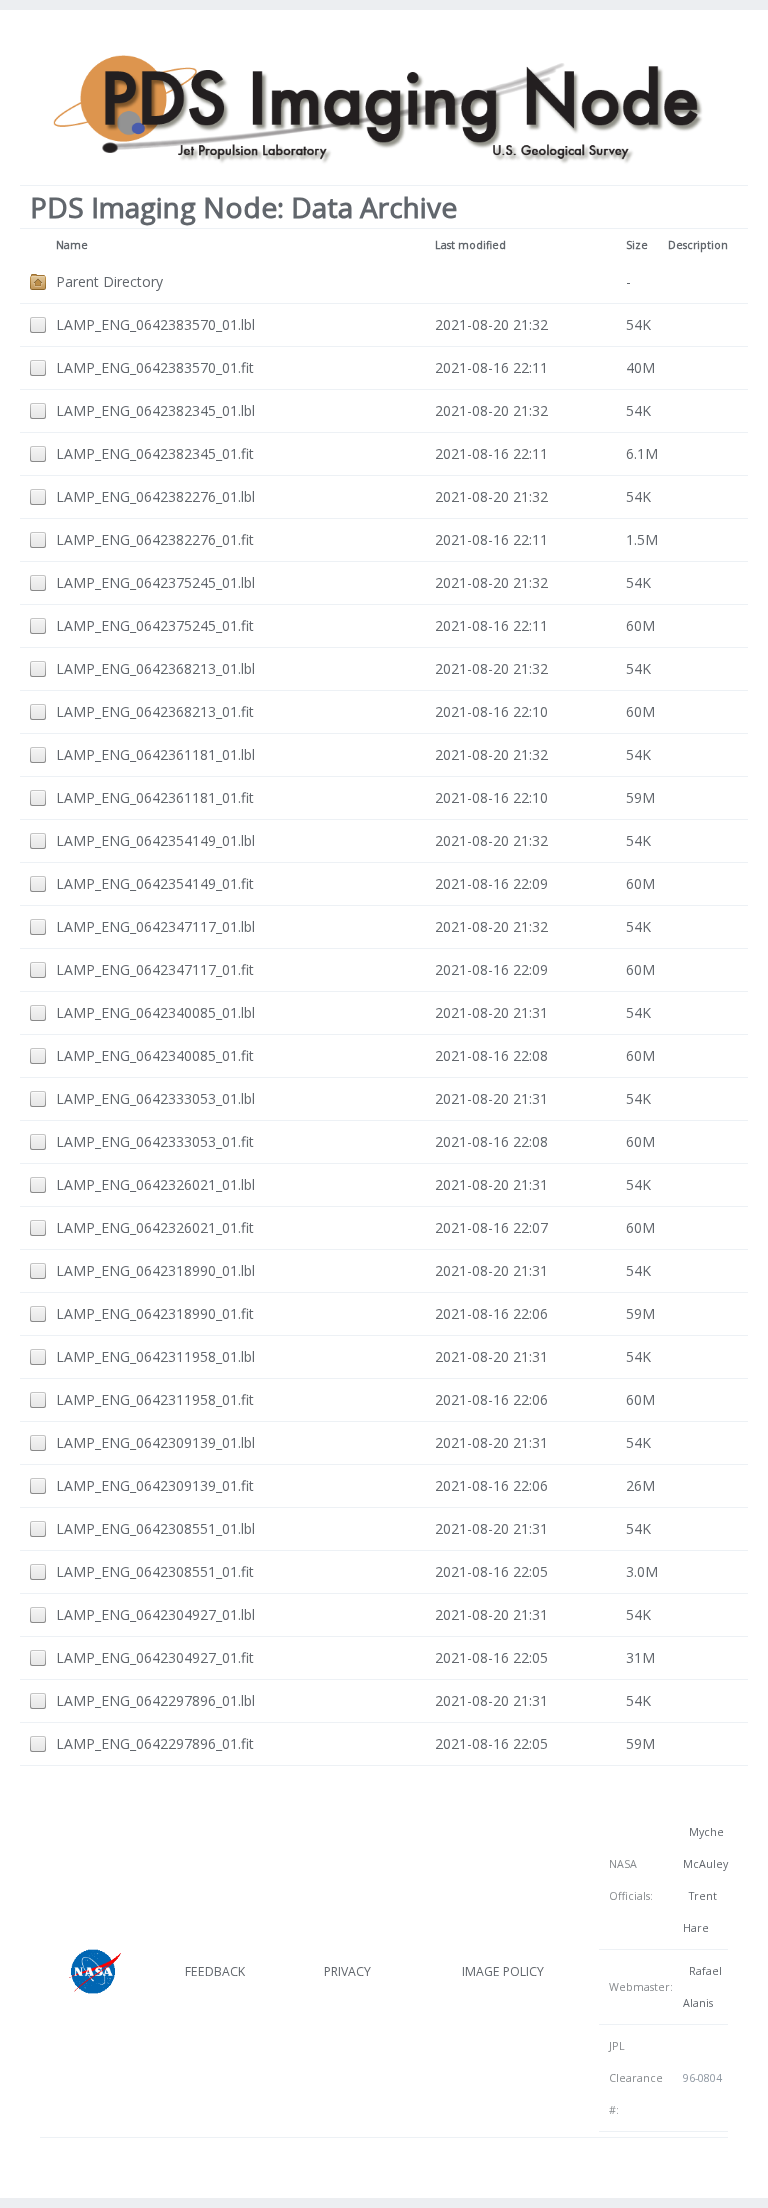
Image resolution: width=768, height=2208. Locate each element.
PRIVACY (347, 1971)
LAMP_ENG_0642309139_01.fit (155, 1485)
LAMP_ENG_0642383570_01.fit (155, 367)
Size (637, 245)
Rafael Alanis (702, 1987)
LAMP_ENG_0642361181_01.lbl (155, 754)
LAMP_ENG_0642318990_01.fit (155, 1313)
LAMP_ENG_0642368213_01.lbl (155, 668)
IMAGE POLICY (503, 1971)
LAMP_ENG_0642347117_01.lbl (155, 926)
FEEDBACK (215, 1971)
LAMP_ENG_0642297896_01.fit (155, 1743)
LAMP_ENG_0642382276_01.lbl (155, 496)
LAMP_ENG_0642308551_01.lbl (155, 1528)
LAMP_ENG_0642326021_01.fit (155, 1227)
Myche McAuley (705, 1848)
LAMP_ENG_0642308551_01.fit (155, 1571)
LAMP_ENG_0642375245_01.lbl (155, 582)
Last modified (470, 245)
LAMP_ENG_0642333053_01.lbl (155, 1098)
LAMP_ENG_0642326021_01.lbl (155, 1184)
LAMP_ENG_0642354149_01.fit (155, 883)
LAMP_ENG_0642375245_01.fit (155, 625)
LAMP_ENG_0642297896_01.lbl (155, 1700)
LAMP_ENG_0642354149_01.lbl (155, 840)
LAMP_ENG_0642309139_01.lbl (155, 1442)
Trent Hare (700, 1912)
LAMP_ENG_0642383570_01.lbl (155, 324)
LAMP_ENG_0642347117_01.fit (155, 969)
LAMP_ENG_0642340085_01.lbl (155, 1012)
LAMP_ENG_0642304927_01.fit (155, 1657)
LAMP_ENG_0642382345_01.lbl (155, 410)
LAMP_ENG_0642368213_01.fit (155, 711)
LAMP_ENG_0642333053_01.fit (155, 1141)
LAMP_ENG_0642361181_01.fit (155, 797)
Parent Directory (109, 281)
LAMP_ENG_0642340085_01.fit (155, 1055)
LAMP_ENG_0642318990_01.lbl (155, 1270)
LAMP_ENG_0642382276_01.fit (155, 539)
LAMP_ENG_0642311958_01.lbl (155, 1356)
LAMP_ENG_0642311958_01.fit (155, 1399)
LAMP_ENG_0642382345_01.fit (155, 453)
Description (698, 245)
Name (72, 245)
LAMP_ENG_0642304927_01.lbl (155, 1614)
